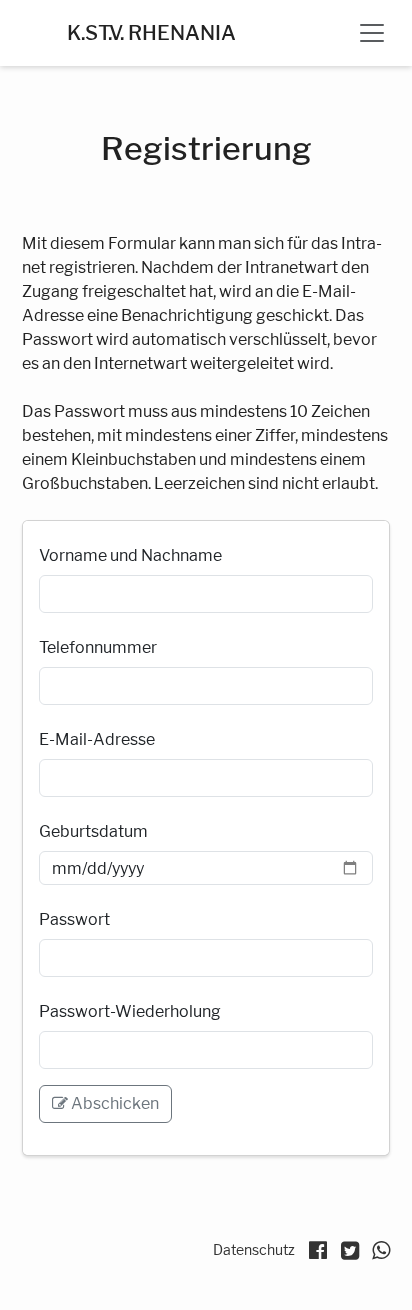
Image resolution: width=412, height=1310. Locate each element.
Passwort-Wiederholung (130, 1011)
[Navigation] (372, 33)
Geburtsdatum (93, 831)
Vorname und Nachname (130, 555)
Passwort (74, 919)
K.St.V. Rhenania (151, 33)
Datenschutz (254, 1249)
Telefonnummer (98, 647)
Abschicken (113, 1103)
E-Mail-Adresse (97, 739)
